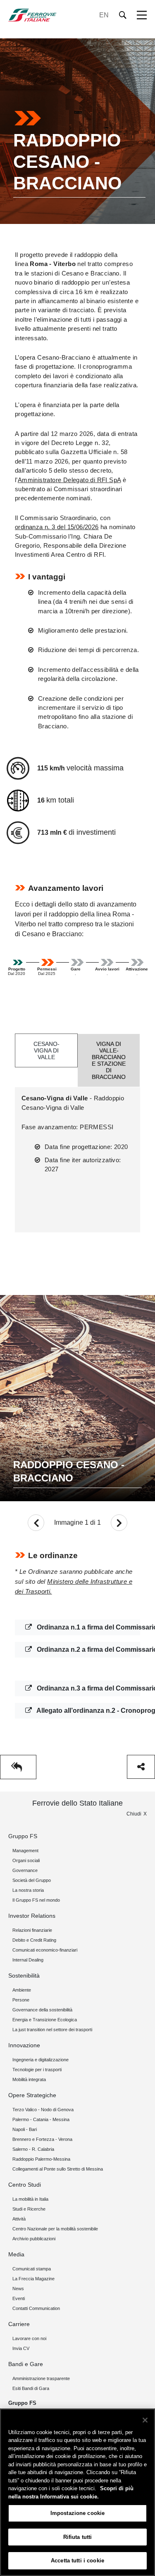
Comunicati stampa (32, 2269)
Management (25, 1851)
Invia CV (21, 2348)
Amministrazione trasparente (41, 2378)
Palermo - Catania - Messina (41, 2119)
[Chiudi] (145, 2420)
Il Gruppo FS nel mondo (36, 1900)
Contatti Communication (36, 2308)
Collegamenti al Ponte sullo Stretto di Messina (58, 2169)
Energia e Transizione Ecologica (45, 2020)
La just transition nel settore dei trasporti (52, 2030)
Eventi (19, 2298)
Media (16, 2254)
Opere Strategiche (32, 2095)
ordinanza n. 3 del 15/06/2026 (57, 527)
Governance (25, 1870)
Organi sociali (26, 1860)
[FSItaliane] (32, 15)
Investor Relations (32, 1916)
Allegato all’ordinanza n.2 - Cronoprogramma (88, 1711)
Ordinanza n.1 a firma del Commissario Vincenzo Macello (88, 1627)
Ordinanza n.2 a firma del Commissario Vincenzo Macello (88, 1649)
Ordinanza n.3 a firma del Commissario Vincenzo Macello (88, 1688)
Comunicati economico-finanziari (45, 1950)
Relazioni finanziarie (32, 1930)
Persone (21, 2000)
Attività (19, 2219)
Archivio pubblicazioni (34, 2239)
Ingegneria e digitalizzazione (41, 2060)
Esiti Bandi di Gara (31, 2388)
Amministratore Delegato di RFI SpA (69, 480)
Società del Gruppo (32, 1880)
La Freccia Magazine (33, 2279)
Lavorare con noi (29, 2338)
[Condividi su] (141, 1767)
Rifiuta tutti (78, 2537)
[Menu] (142, 15)
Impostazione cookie (77, 2513)
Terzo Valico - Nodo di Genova (43, 2110)
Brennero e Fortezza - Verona (42, 2139)
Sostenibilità (24, 1976)
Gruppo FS (23, 1836)
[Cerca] (123, 15)
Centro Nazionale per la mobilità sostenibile (55, 2229)
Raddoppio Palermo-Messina (41, 2159)
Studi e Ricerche (29, 2209)
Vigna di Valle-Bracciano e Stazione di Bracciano (109, 1060)
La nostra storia (28, 1890)
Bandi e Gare (26, 2364)
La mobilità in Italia (30, 2199)
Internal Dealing (28, 1960)
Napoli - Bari (25, 2129)
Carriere (19, 2324)
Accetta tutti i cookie (77, 2561)
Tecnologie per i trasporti (37, 2070)
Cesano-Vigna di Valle (46, 1050)
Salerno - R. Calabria (33, 2149)
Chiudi (134, 1814)
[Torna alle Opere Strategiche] (18, 1767)
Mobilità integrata (29, 2079)
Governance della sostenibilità (42, 2010)
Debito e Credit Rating (34, 1940)
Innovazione (24, 2045)
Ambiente (22, 1990)
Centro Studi (25, 2185)
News (18, 2289)
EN (104, 15)
